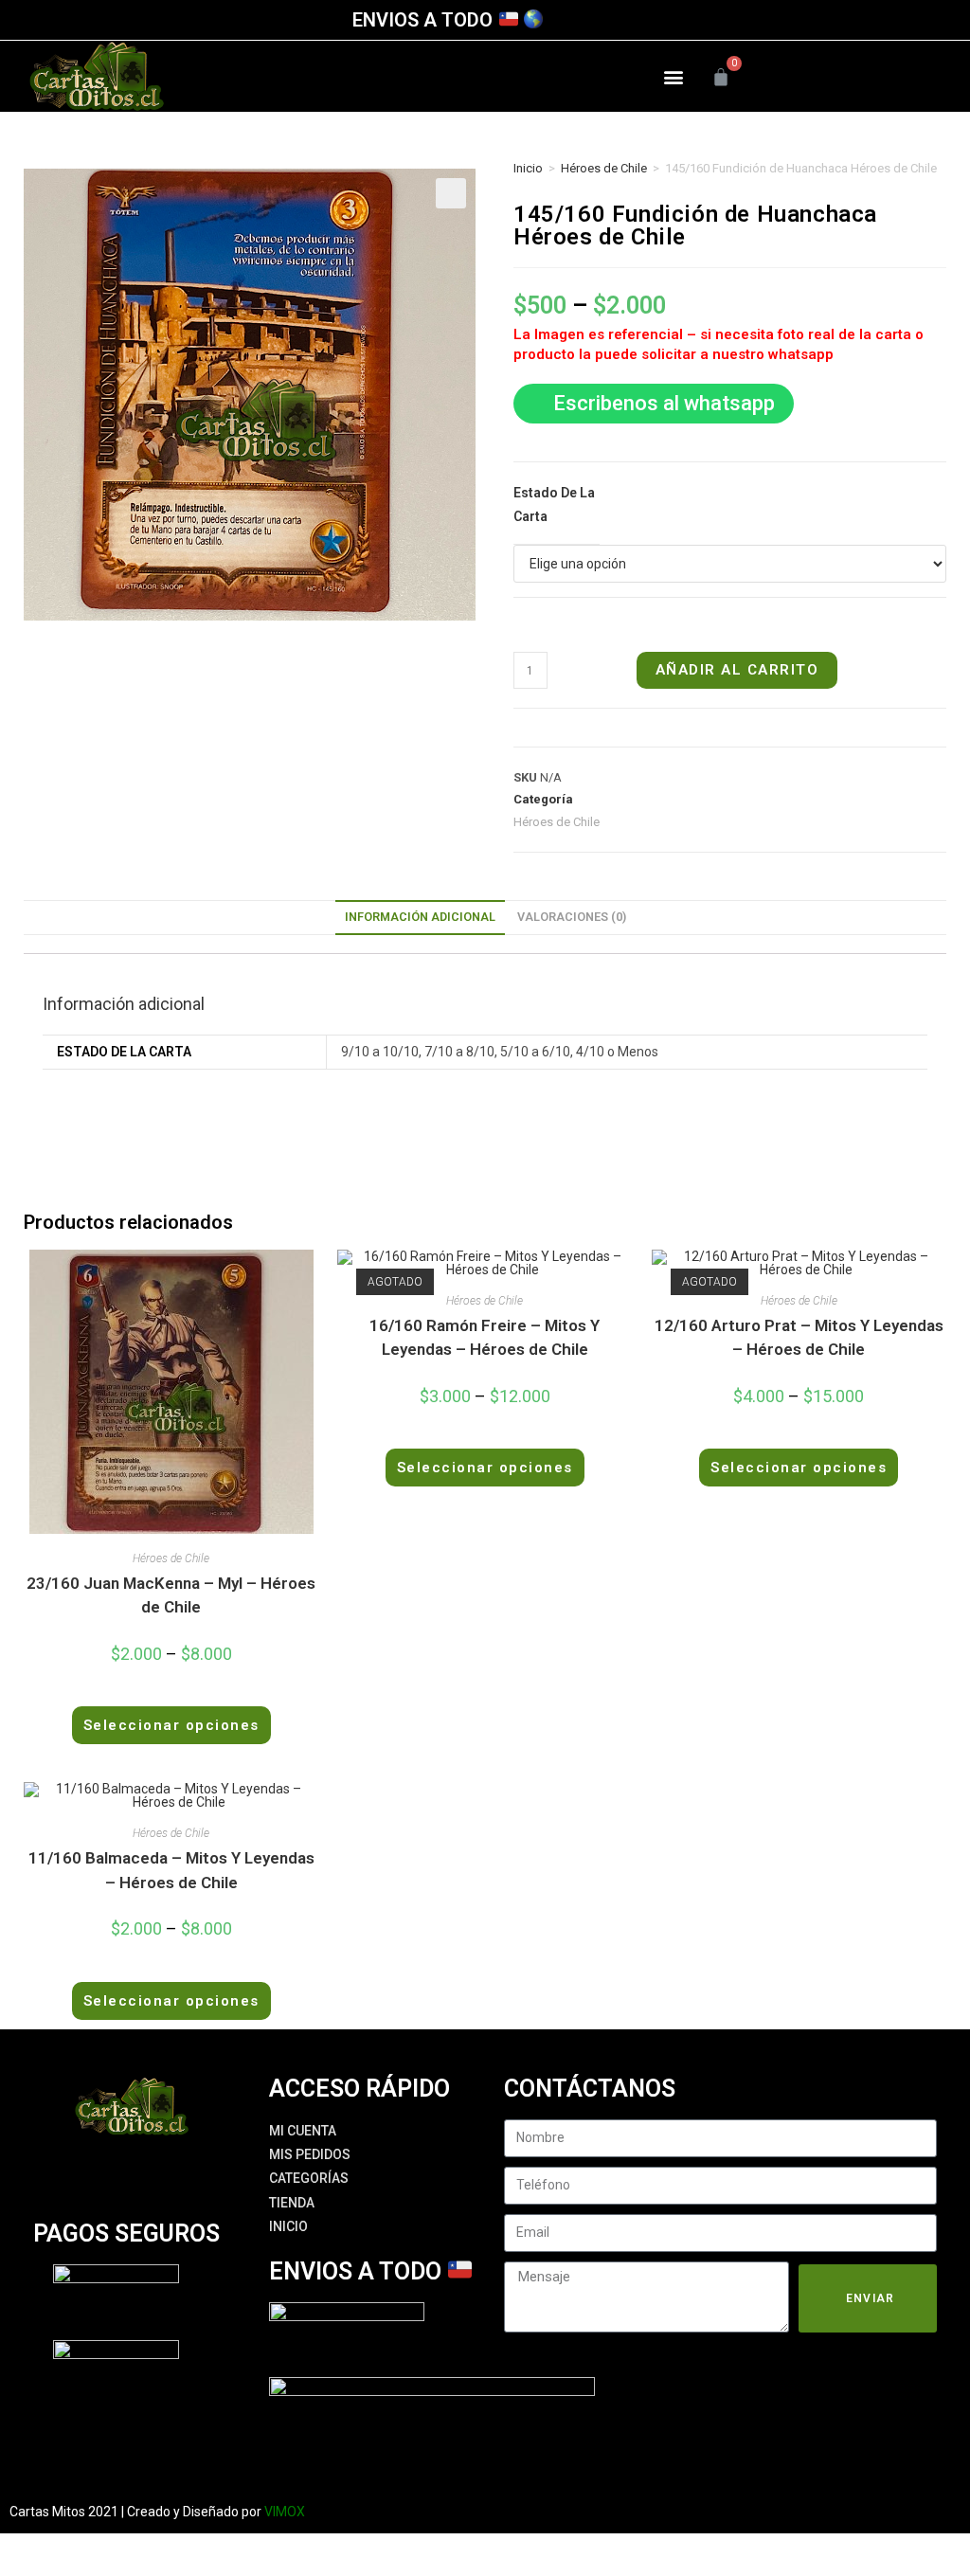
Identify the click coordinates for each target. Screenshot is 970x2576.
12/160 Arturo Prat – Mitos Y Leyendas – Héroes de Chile (799, 1338)
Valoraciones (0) (572, 917)
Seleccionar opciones (171, 1725)
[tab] (420, 918)
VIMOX (285, 2512)
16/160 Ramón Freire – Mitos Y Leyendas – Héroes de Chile (485, 1338)
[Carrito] (721, 77)
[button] (673, 76)
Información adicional (420, 917)
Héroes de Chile (604, 168)
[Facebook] (819, 77)
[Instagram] (853, 77)
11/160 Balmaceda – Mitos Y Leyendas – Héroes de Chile (171, 1870)
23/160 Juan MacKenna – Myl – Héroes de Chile (171, 1595)
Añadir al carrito (737, 670)
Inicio (528, 168)
